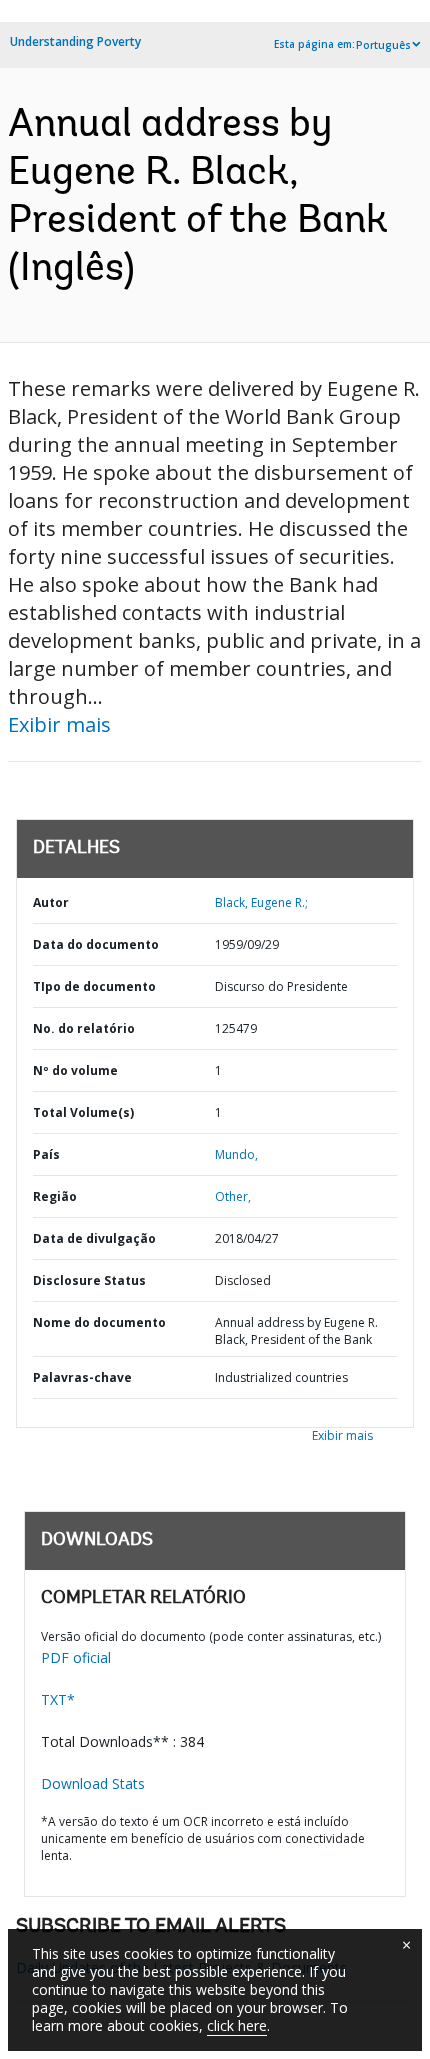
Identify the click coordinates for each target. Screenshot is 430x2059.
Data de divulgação (94, 1238)
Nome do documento (99, 1322)
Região (55, 1196)
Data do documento (96, 944)
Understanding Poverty (75, 41)
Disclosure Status (89, 1280)
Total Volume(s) (83, 1112)
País (46, 1154)
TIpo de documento (94, 986)
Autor (51, 902)
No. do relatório (84, 1028)
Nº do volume (75, 1070)
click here (237, 2025)
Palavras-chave (82, 1377)
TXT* (58, 1699)
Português (383, 45)
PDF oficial (76, 1657)
